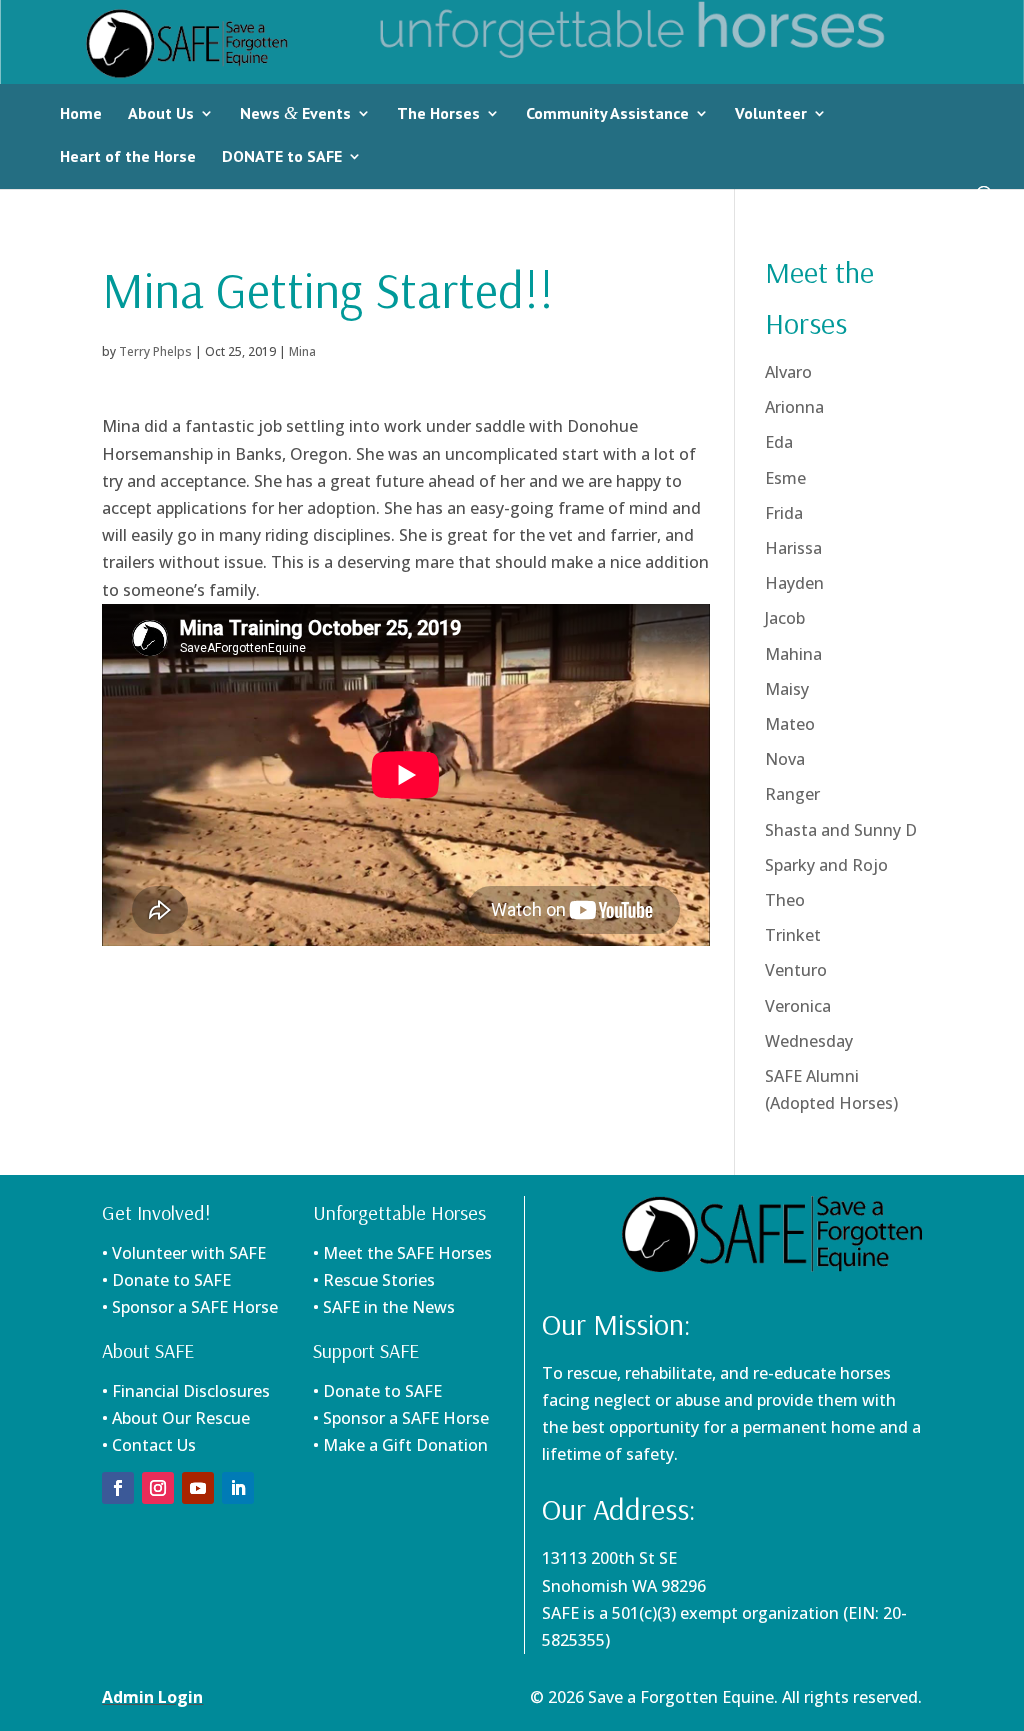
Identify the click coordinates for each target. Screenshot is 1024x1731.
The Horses (438, 113)
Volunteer (771, 113)
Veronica (798, 1006)
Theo (785, 900)
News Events (295, 113)
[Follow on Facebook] (118, 1488)
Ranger (792, 794)
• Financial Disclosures (186, 1391)
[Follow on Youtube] (198, 1488)
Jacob (785, 618)
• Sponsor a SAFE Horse (401, 1418)
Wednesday (809, 1041)
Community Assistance (607, 113)
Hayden (794, 583)
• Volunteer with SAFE (184, 1253)
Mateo (790, 724)
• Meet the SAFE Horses (402, 1253)
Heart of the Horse (128, 156)
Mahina (793, 654)
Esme (785, 478)
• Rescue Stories (374, 1280)
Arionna (794, 407)
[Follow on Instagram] (158, 1488)
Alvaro (788, 372)
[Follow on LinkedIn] (238, 1488)
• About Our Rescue (176, 1418)
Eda (779, 442)
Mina (302, 351)
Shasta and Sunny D (841, 830)
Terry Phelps (155, 351)
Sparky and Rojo (826, 865)
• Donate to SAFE (166, 1280)
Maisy (787, 689)
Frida (784, 513)
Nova (785, 759)
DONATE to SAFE (282, 156)
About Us (161, 113)
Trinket (793, 935)
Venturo (796, 970)
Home (81, 113)
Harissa (793, 548)
